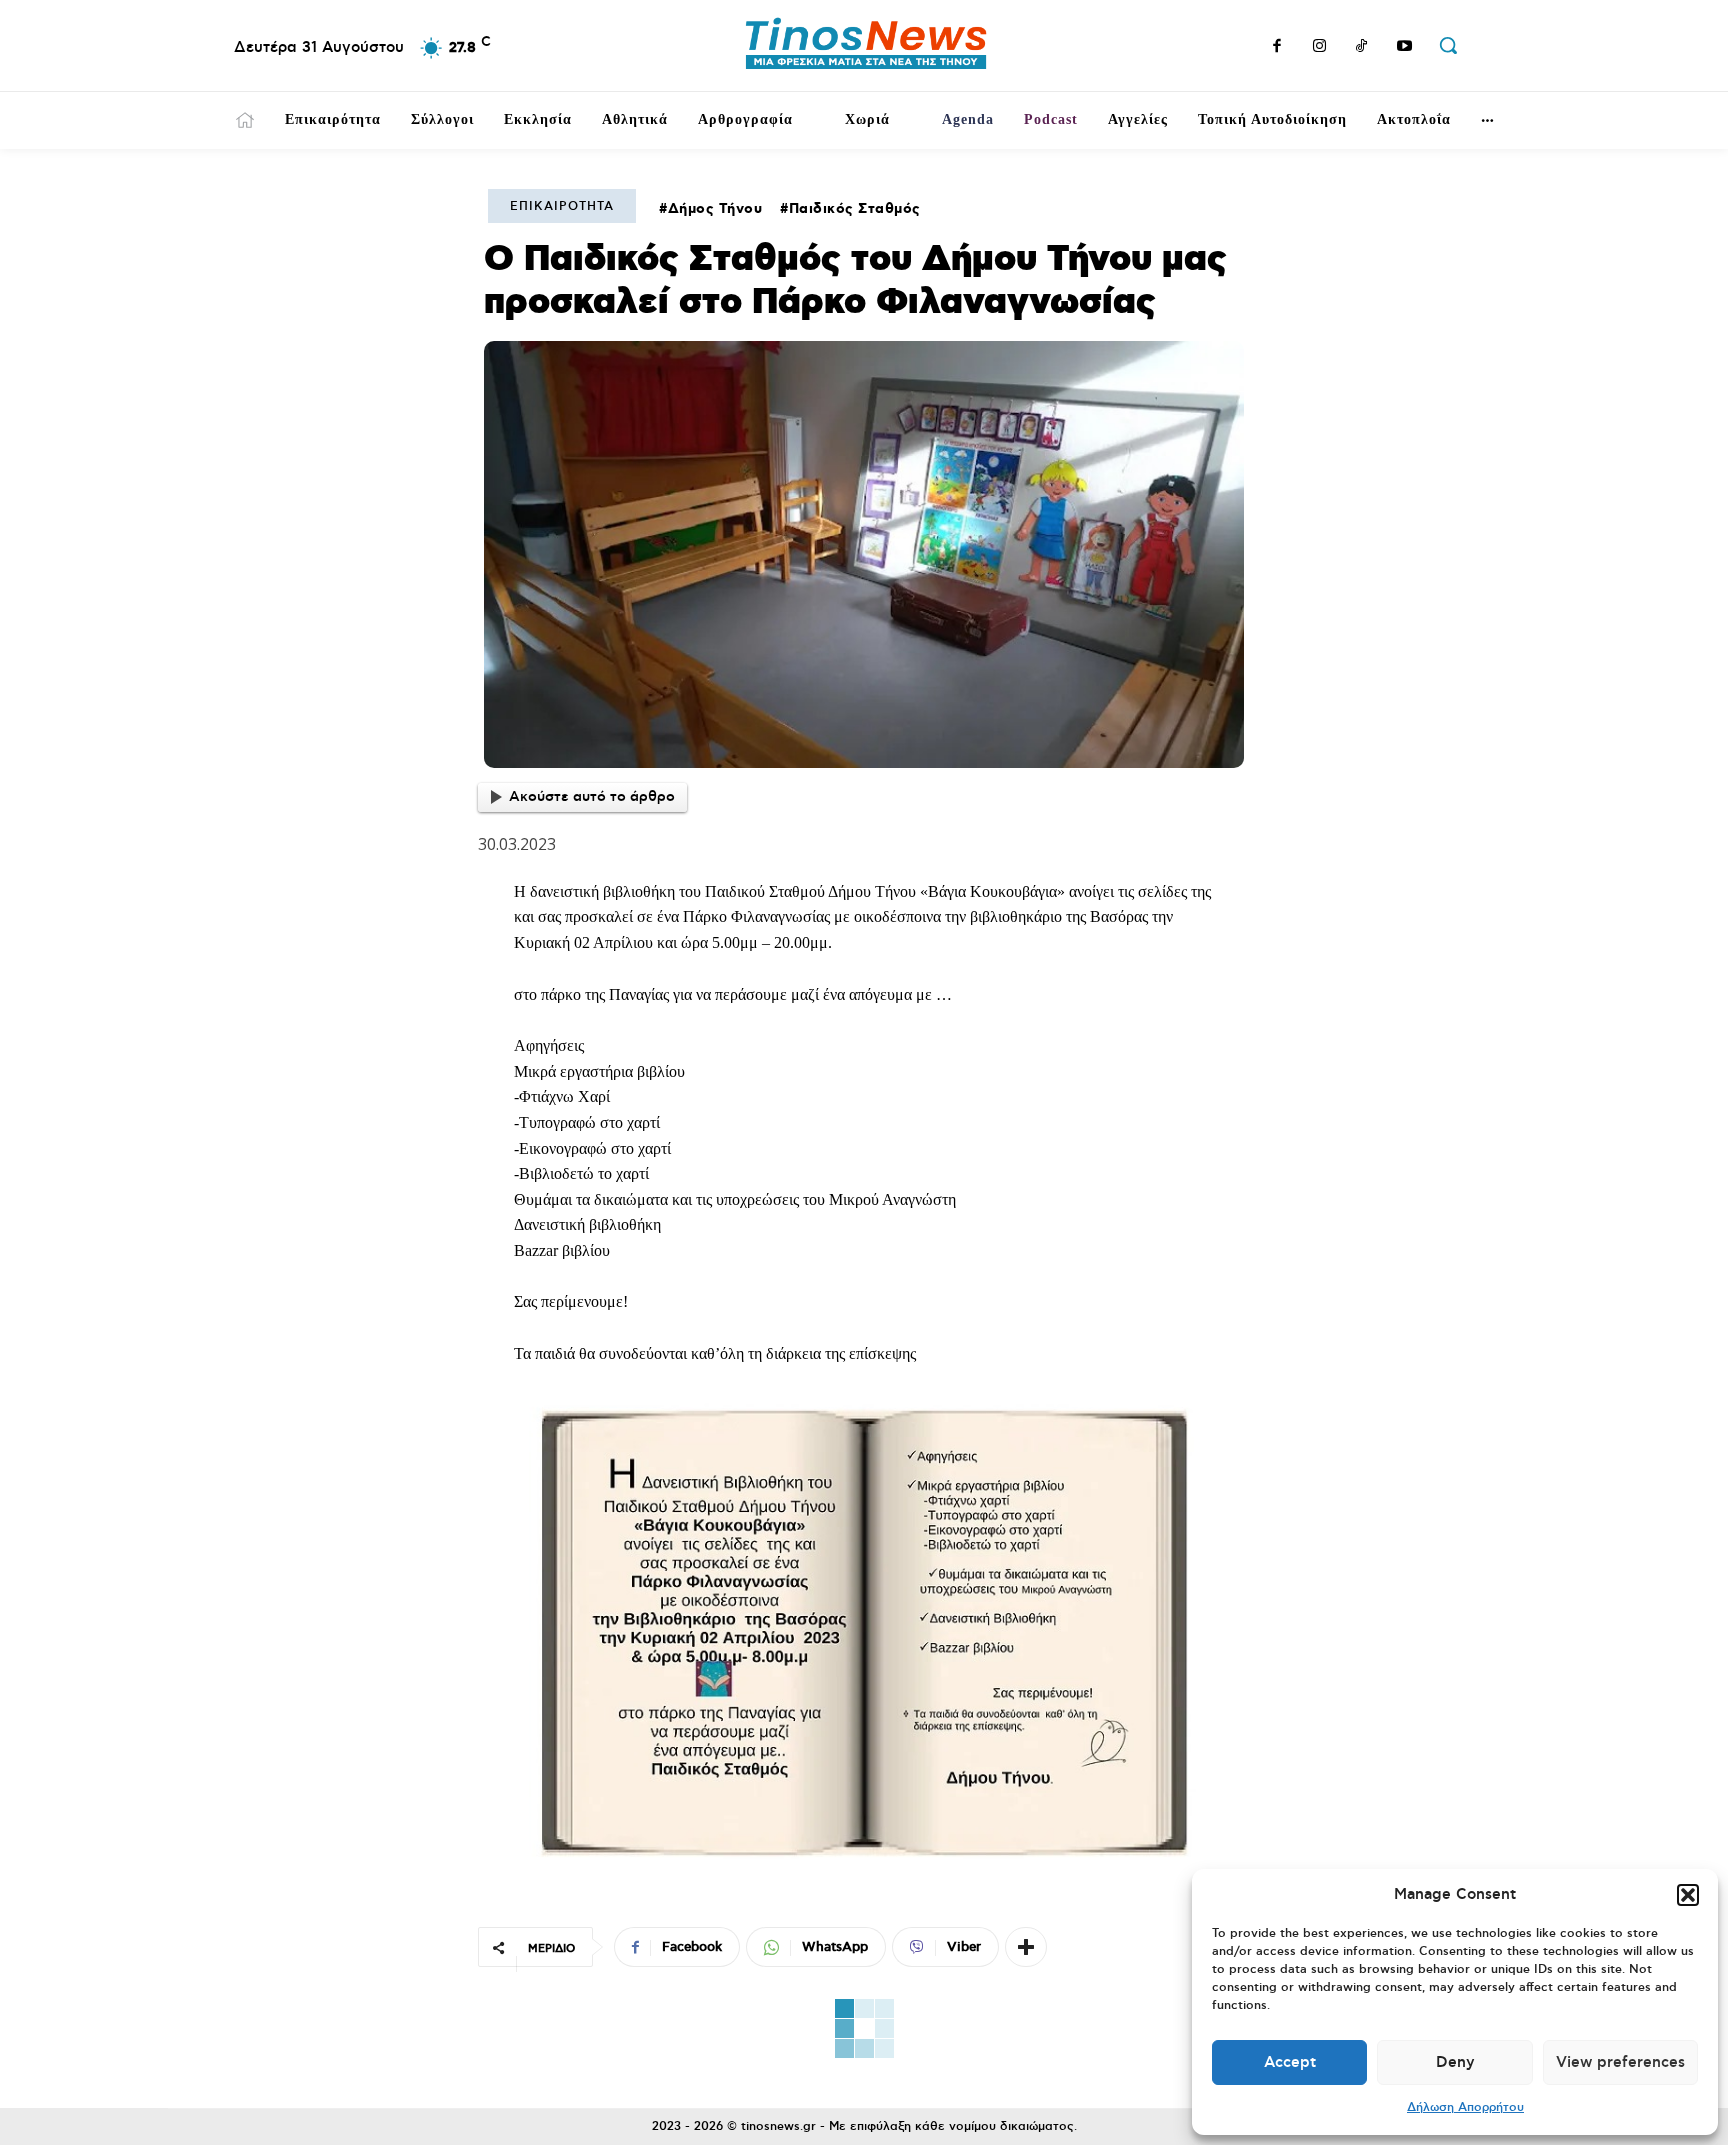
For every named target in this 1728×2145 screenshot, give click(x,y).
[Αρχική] (245, 120)
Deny (1455, 2062)
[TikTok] (1362, 48)
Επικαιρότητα (562, 206)
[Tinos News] (867, 45)
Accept (1290, 2062)
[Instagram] (1320, 48)
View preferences (1620, 2062)
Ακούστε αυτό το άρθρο (592, 797)
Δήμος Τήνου (715, 209)
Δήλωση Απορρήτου (1465, 2107)
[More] (1026, 1947)
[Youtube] (1405, 48)
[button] (1688, 1895)
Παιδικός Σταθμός (855, 209)
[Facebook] (1277, 48)
